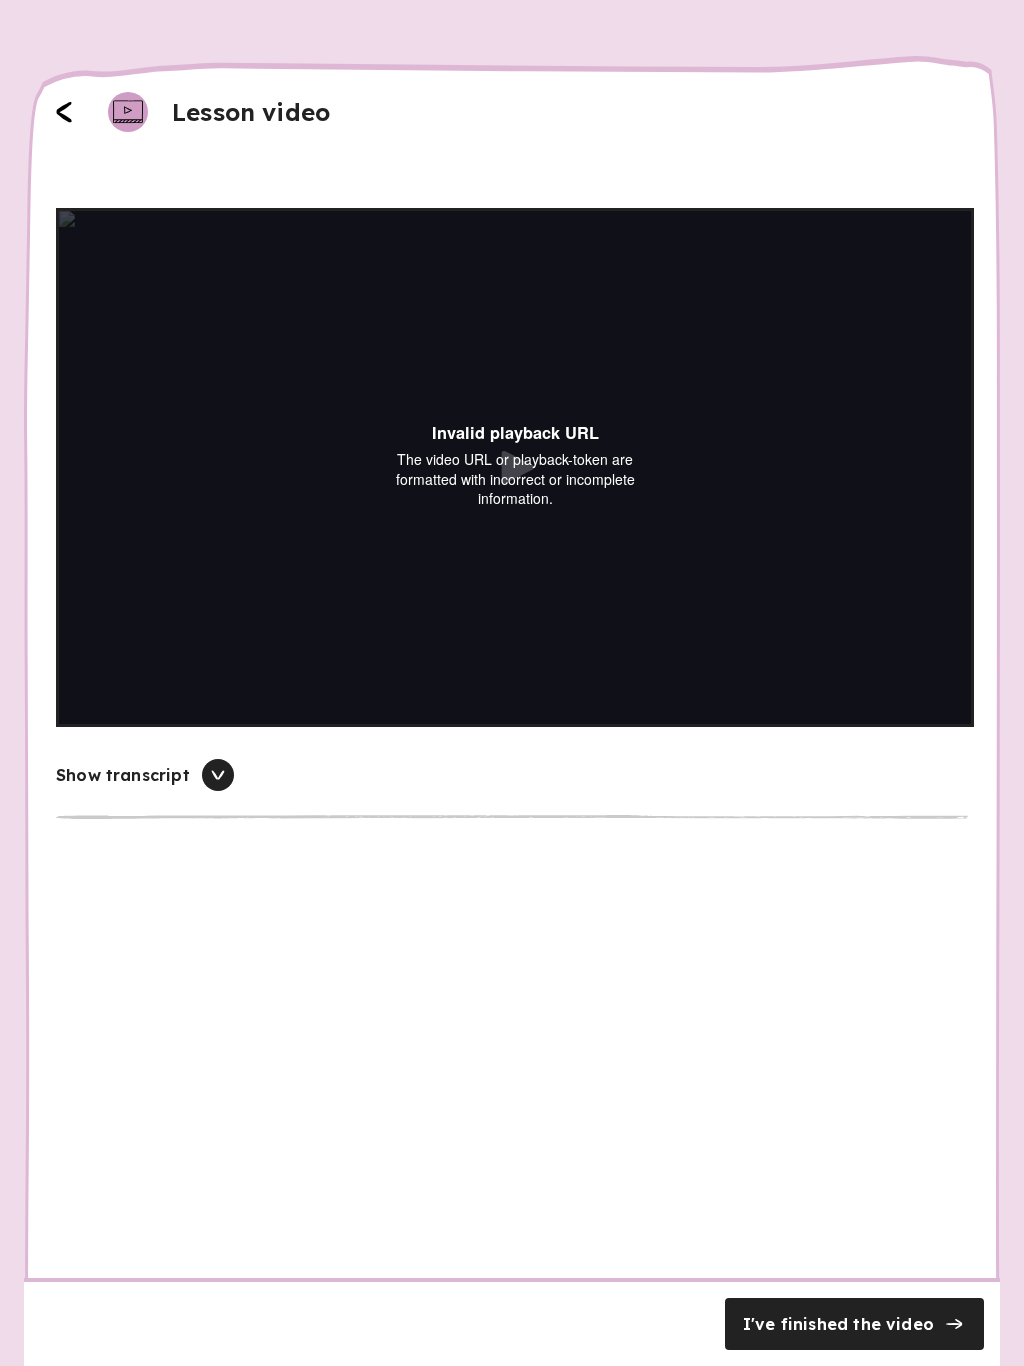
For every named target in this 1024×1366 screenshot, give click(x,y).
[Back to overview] (64, 112)
